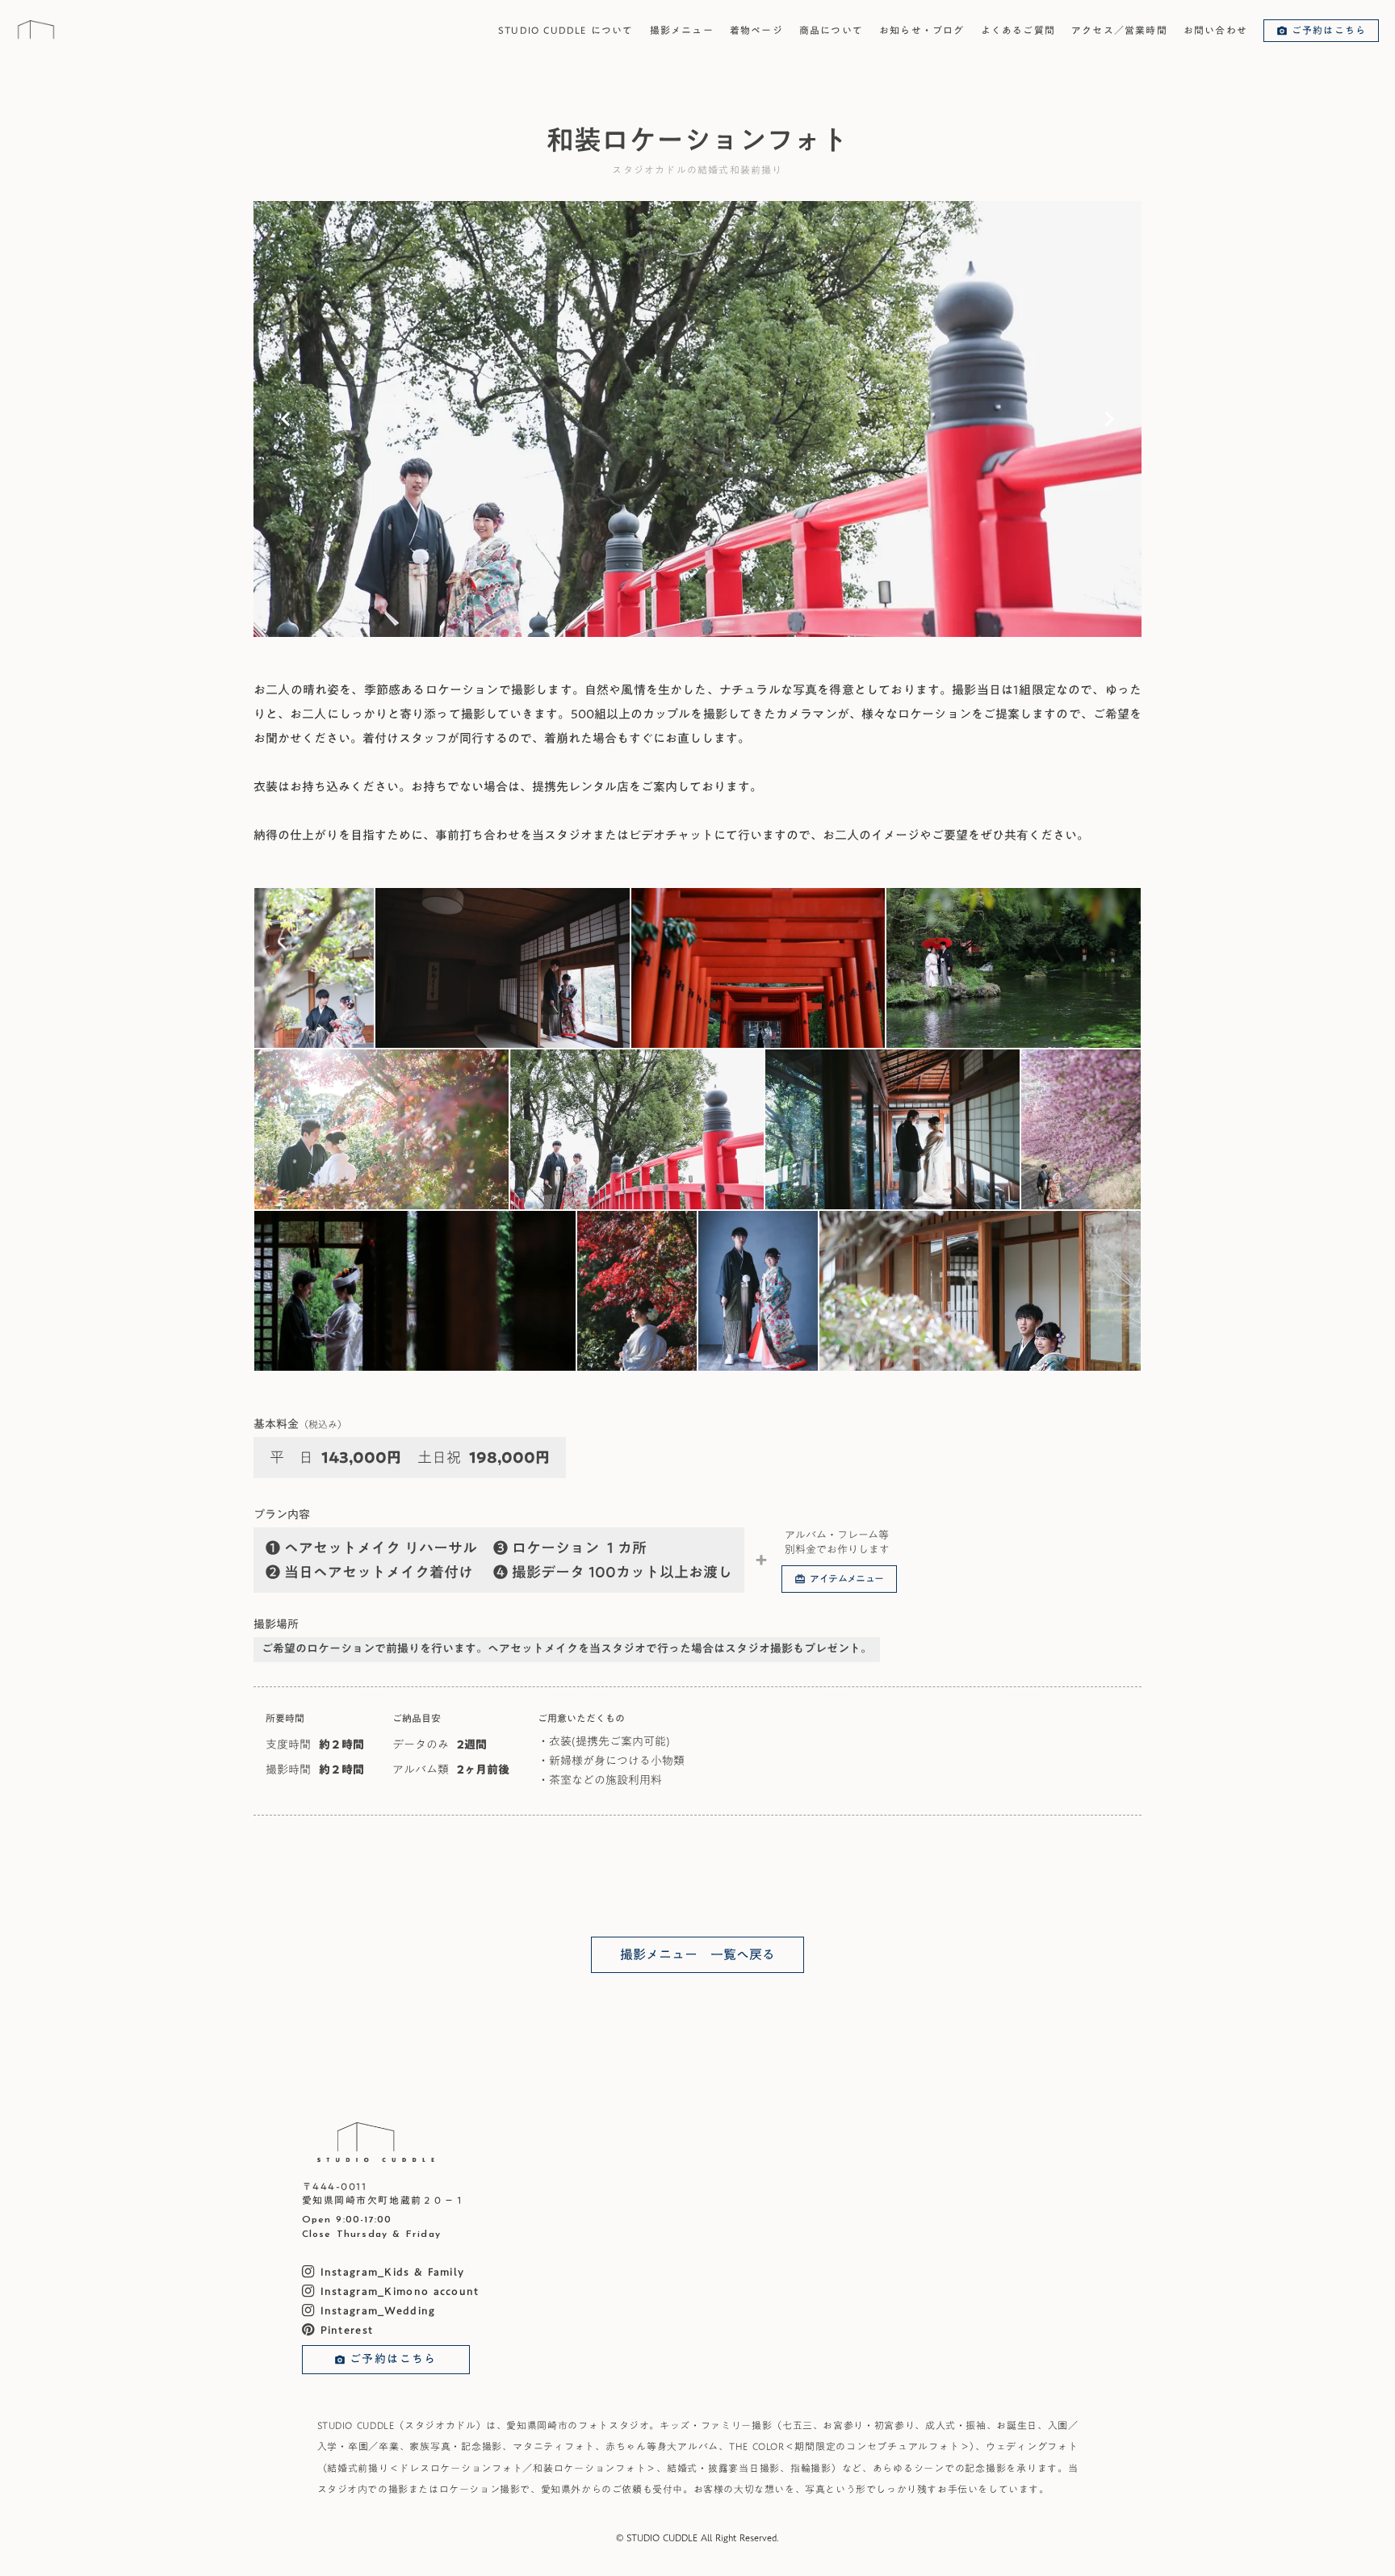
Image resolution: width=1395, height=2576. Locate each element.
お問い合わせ (1215, 30)
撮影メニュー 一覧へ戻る (697, 1954)
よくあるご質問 (1018, 30)
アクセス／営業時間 (1119, 30)
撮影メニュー (682, 30)
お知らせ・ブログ (922, 30)
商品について (831, 30)
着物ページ (756, 30)
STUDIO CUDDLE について (566, 30)
